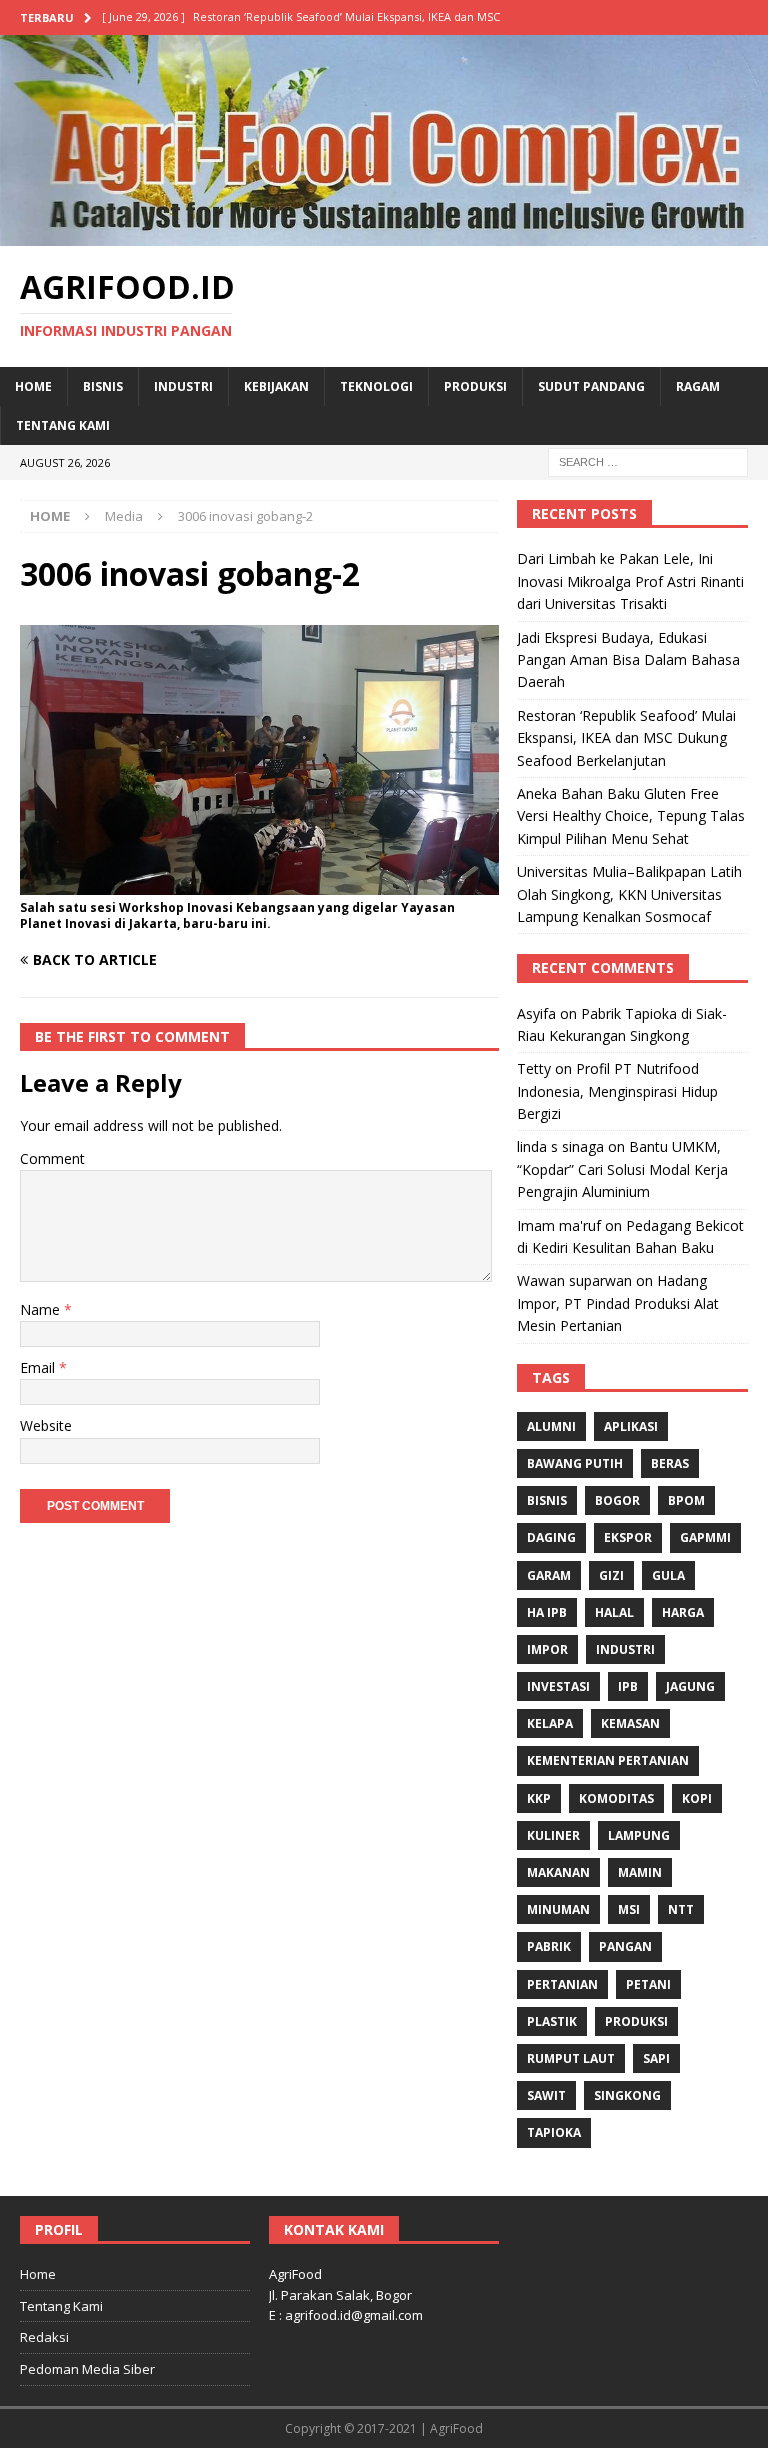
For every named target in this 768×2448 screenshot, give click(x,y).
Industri (183, 386)
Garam (549, 1575)
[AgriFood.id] (384, 233)
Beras (670, 1463)
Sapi (656, 2058)
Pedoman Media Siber (87, 2369)
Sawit (546, 2095)
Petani (648, 1984)
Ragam (698, 386)
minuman (558, 1909)
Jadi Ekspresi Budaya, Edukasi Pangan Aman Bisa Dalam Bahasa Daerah (628, 660)
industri (625, 1649)
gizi (611, 1575)
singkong (627, 2095)
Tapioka (554, 2132)
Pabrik (549, 1946)
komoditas (616, 1798)
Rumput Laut (571, 2058)
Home (33, 386)
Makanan (558, 1872)
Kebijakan (276, 386)
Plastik (552, 2021)
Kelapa (550, 1723)
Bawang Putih (575, 1463)
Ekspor (628, 1537)
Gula (668, 1575)
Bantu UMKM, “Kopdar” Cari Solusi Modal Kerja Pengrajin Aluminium (622, 1169)
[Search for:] (648, 461)
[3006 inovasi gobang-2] (259, 882)
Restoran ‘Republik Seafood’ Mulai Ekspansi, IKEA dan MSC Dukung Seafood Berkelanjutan (626, 738)
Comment (52, 1158)
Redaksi (44, 2337)
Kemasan (630, 1723)
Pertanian (562, 1984)
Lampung (639, 1835)
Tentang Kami (63, 425)
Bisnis (103, 386)
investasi (558, 1686)
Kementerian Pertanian (608, 1760)
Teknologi (376, 386)
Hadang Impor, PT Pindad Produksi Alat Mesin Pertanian (618, 1303)
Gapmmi (705, 1537)
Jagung (690, 1686)
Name (42, 1309)
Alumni (551, 1426)
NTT (681, 1909)
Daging (551, 1537)
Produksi (475, 386)
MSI (629, 1909)
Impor (547, 1649)
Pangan (625, 1946)
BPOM (686, 1500)
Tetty (534, 1068)
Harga (683, 1612)
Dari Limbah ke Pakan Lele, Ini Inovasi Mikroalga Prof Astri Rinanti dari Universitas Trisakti (630, 581)
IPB (628, 1686)
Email (39, 1367)
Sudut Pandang (591, 386)
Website (46, 1425)
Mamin (640, 1872)
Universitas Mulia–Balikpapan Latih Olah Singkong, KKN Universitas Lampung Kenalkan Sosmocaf (629, 894)
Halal (614, 1612)
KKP (539, 1798)
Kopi (697, 1798)
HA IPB (547, 1612)
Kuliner (553, 1835)
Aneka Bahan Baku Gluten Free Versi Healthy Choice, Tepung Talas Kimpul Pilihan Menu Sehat (631, 816)
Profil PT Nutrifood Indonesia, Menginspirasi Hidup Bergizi (617, 1091)
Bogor (617, 1500)
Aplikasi (631, 1426)
